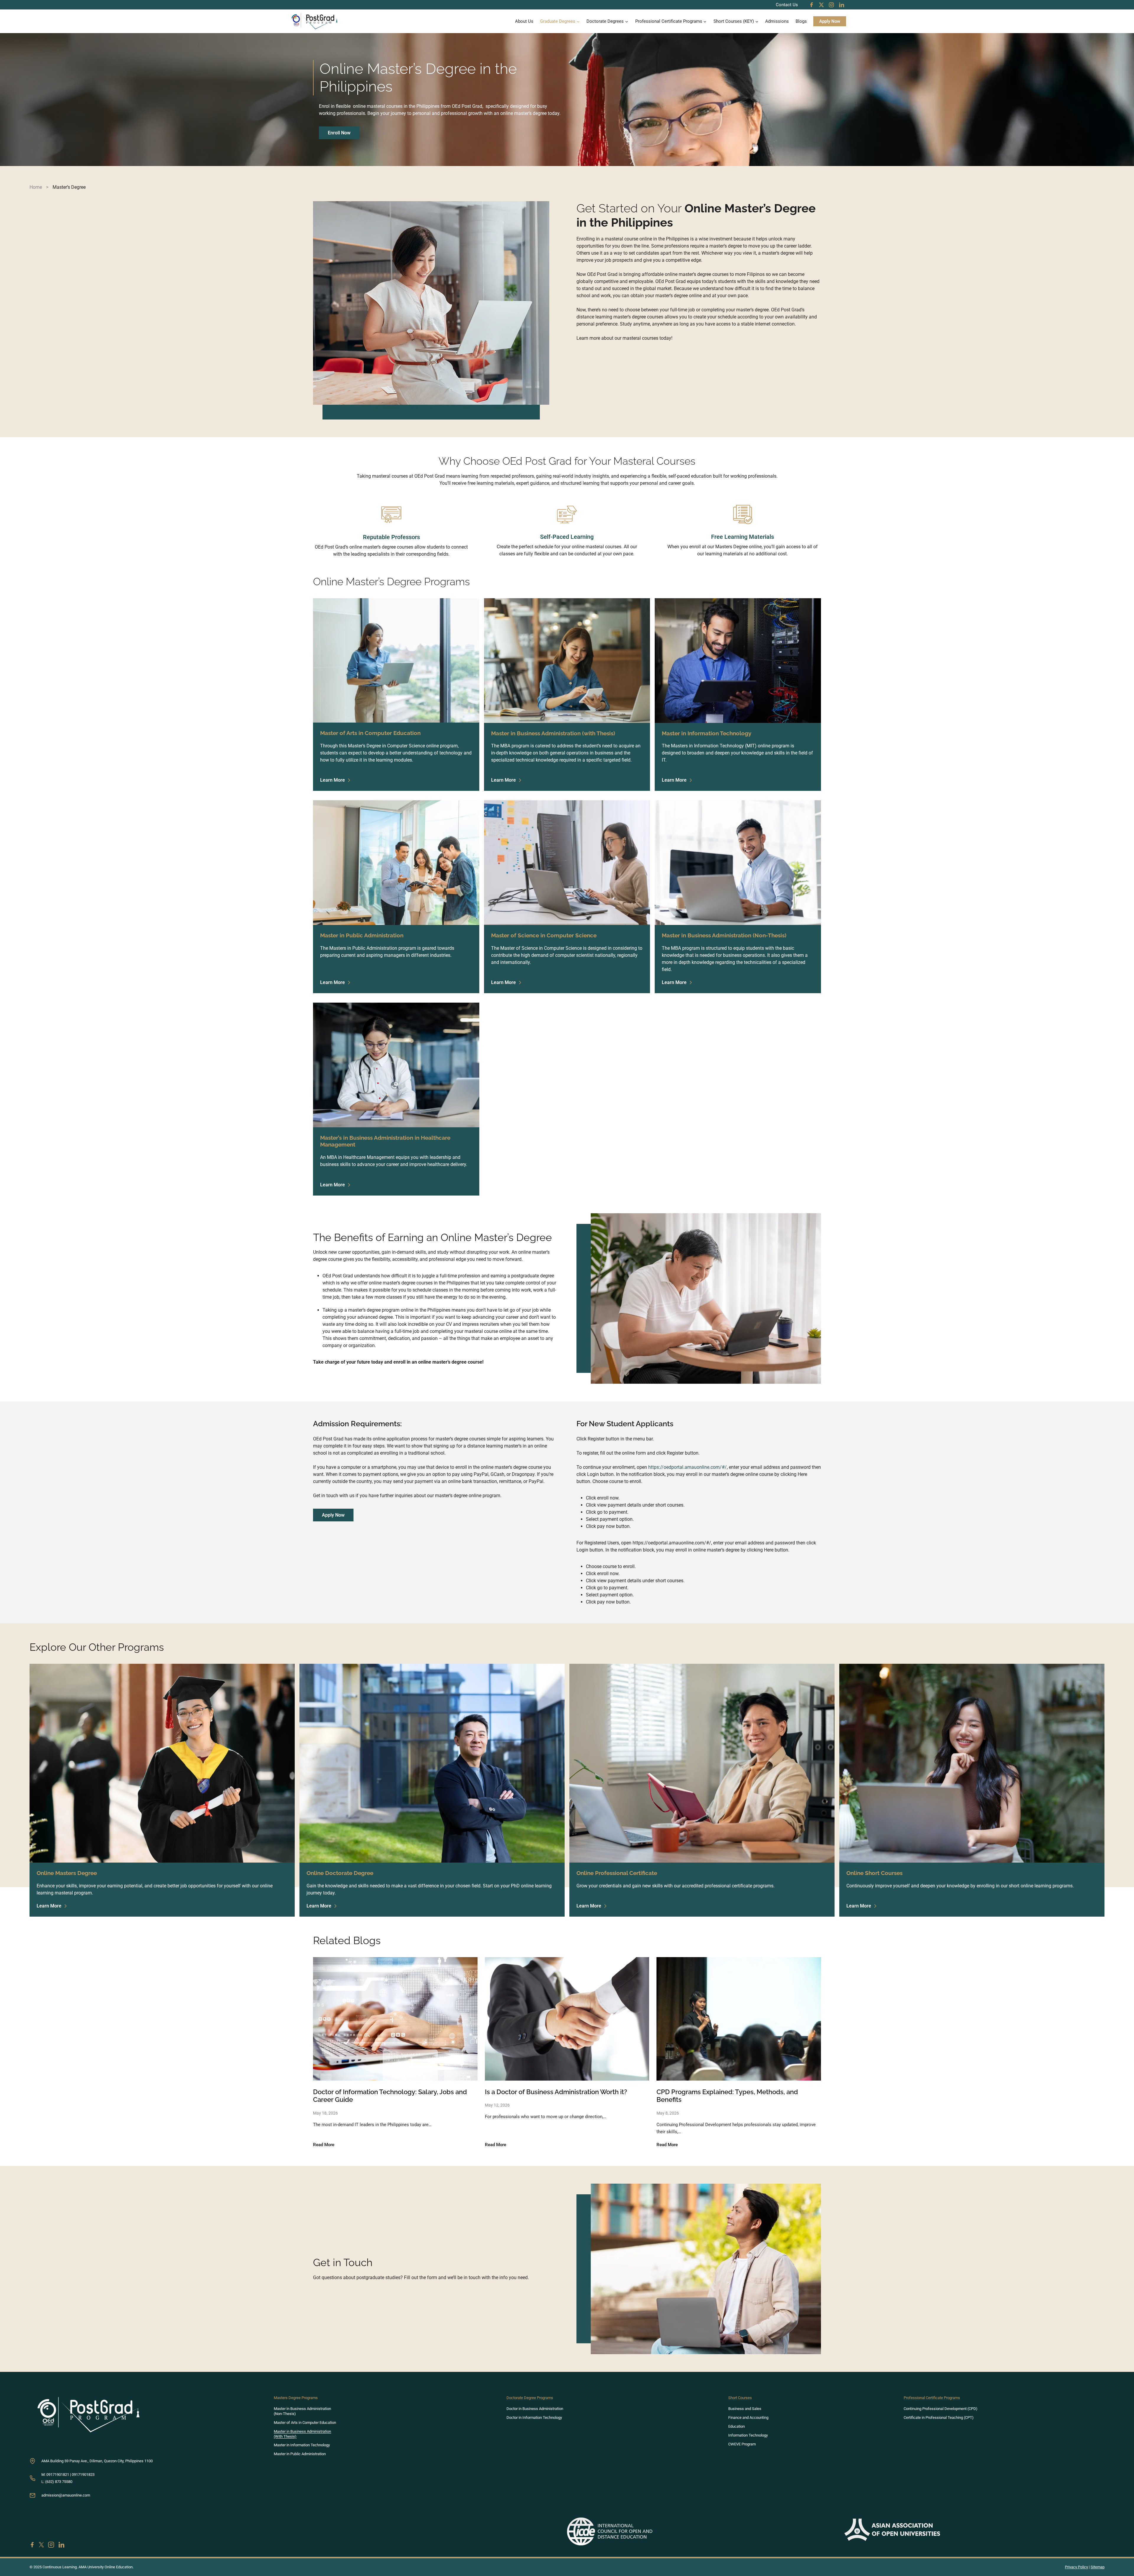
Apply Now (830, 21)
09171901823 (83, 2475)
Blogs (801, 21)
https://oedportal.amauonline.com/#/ (687, 1467)
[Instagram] (831, 5)
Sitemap (1098, 2567)
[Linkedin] (841, 5)
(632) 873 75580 (59, 2482)
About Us (524, 21)
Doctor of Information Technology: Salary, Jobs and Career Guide (390, 2096)
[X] (822, 5)
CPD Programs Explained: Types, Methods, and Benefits (727, 2096)
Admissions (777, 21)
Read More (324, 2145)
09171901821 (58, 2475)
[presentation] (395, 2019)
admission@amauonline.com (66, 2495)
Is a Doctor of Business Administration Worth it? (556, 2092)
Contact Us (787, 5)
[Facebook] (812, 5)
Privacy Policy (1076, 2567)
